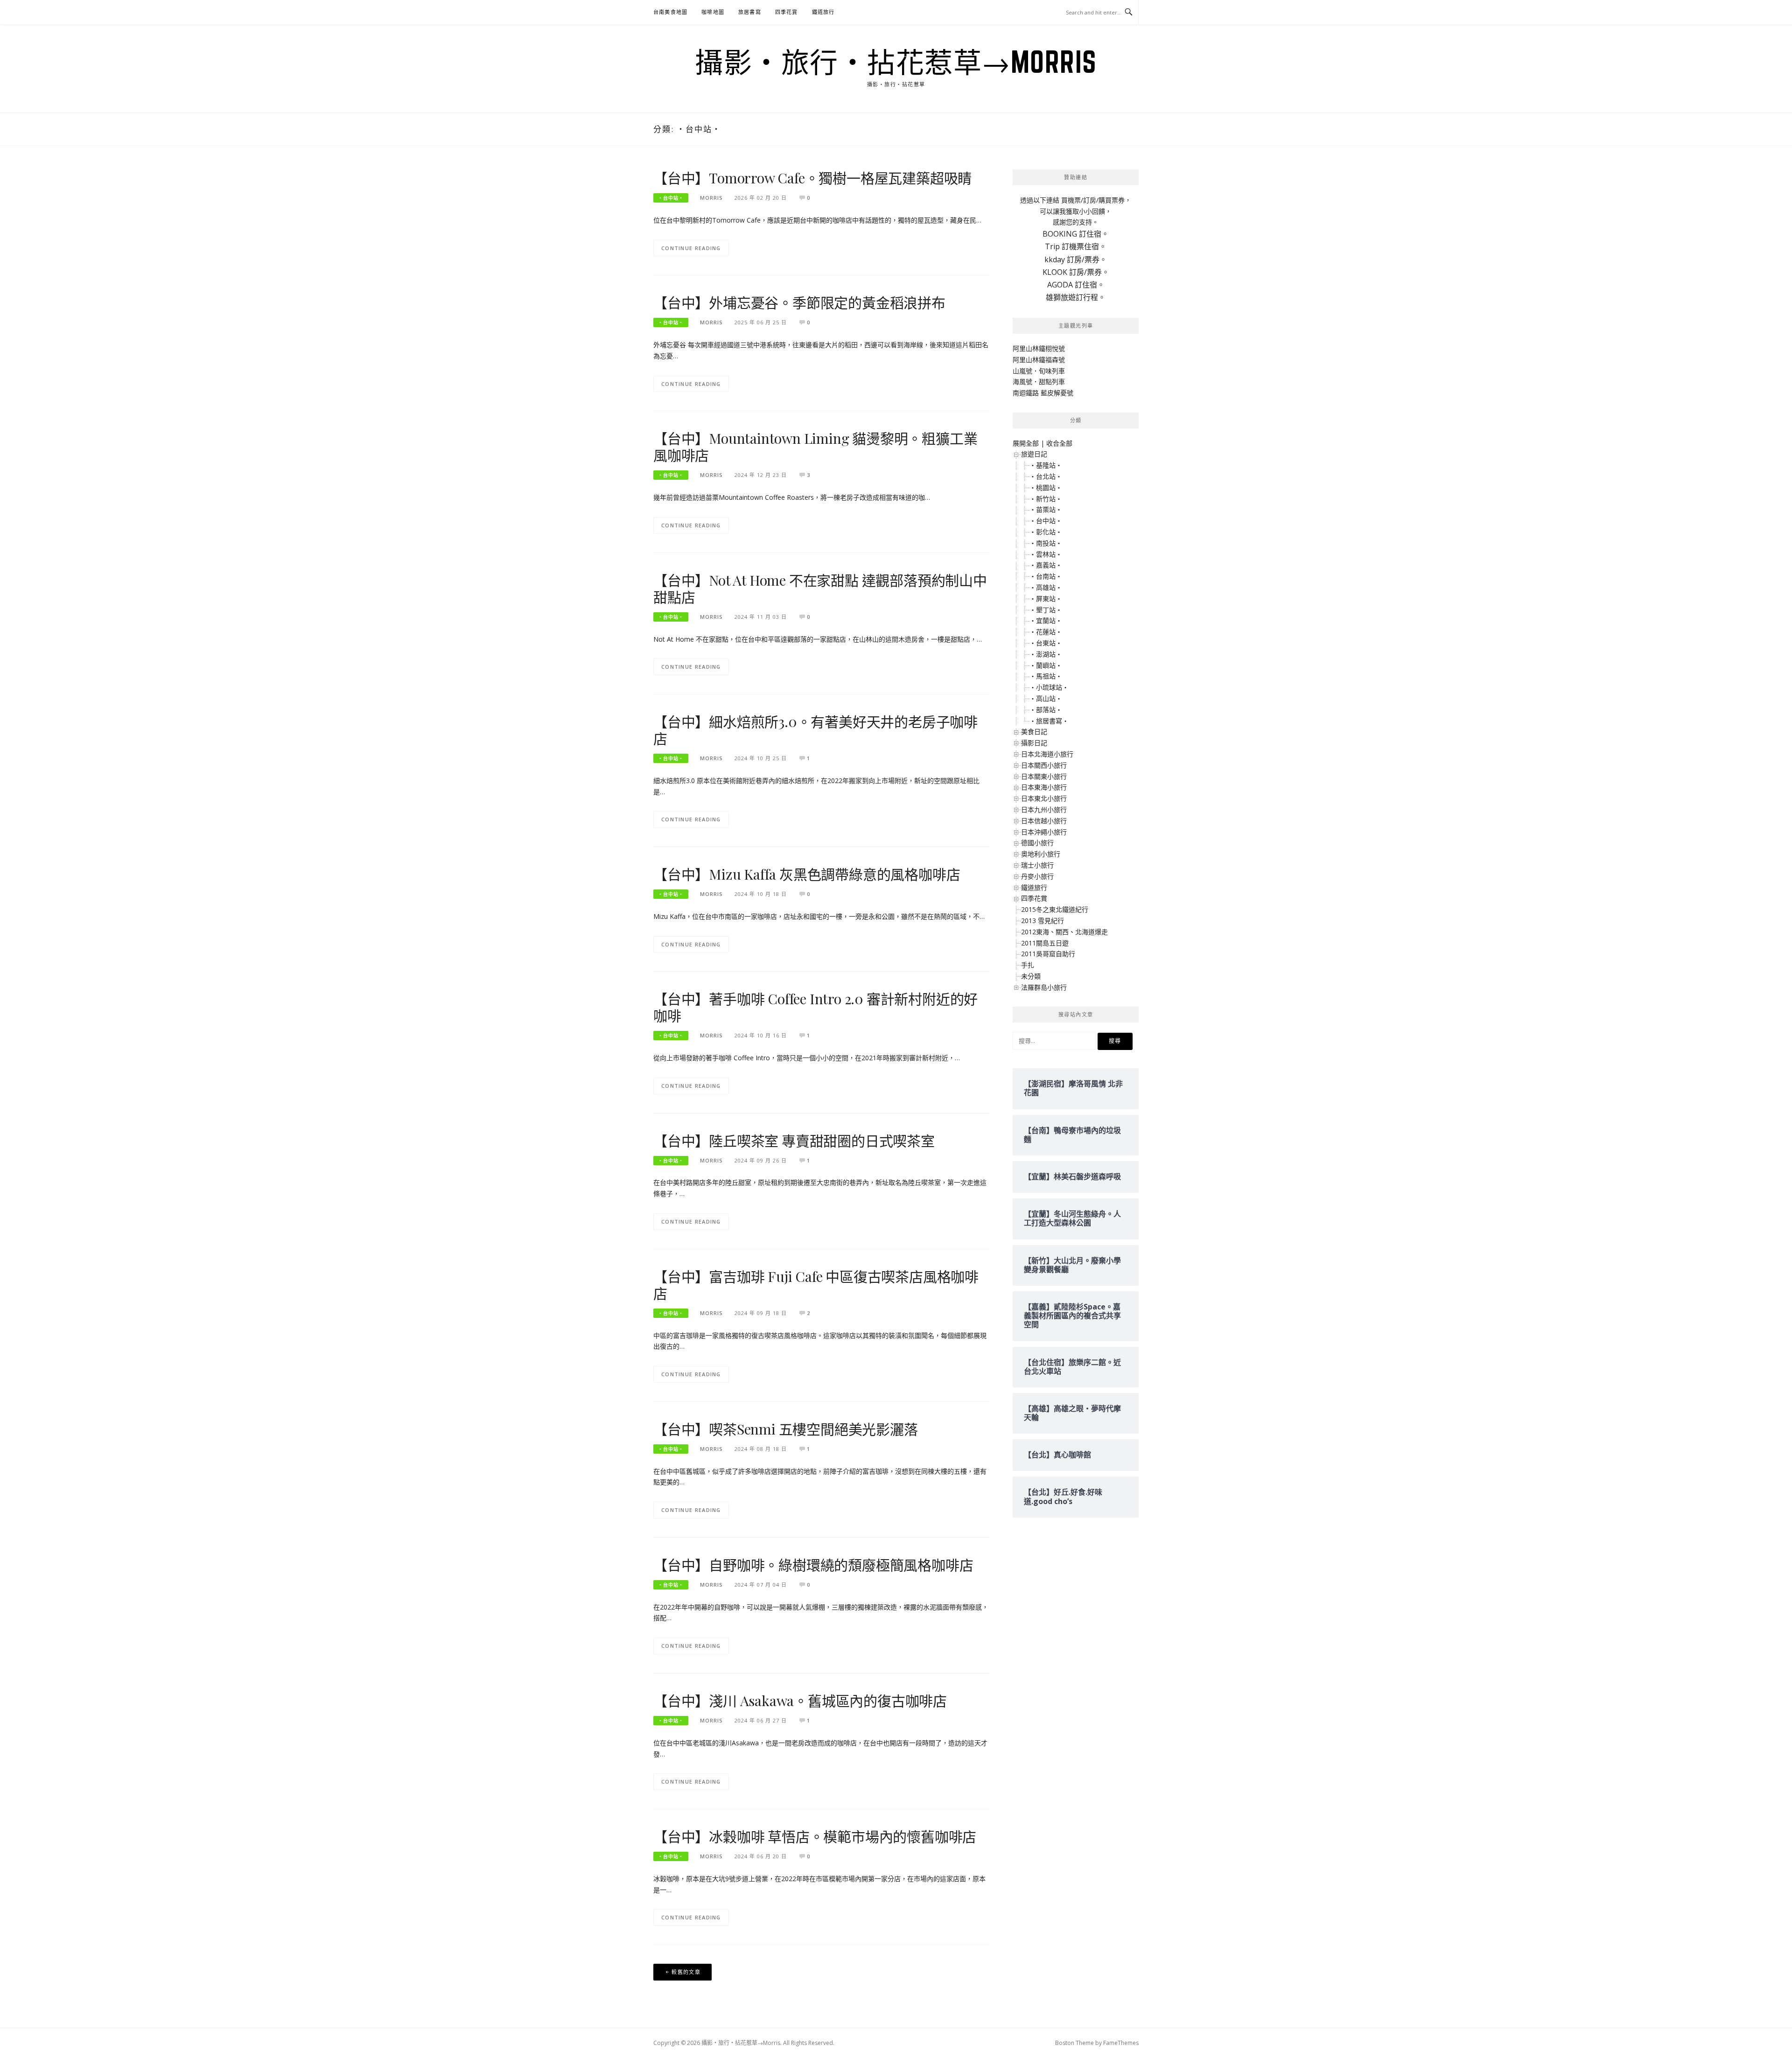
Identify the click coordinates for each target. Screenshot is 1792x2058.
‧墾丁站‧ (1046, 610)
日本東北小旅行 (1044, 798)
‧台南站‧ (1046, 576)
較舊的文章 (686, 1972)
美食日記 (1034, 731)
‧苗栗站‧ (1046, 509)
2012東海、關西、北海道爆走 (1064, 932)
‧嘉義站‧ (1046, 565)
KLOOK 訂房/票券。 (1076, 272)
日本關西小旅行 (1044, 765)
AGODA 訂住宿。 (1076, 285)
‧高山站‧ (1046, 698)
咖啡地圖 (713, 12)
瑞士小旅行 (1037, 865)
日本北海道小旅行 (1047, 754)
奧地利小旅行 (1041, 854)
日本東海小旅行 (1044, 787)
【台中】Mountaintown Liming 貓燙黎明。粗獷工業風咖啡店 (815, 447)
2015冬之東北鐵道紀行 (1055, 909)
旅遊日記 (1034, 454)
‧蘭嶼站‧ (1046, 665)
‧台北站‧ (1046, 476)
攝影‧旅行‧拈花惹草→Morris (896, 62)
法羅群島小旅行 (1044, 987)
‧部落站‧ (1046, 710)
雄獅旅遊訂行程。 (1076, 297)
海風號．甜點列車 (1039, 381)
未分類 (1031, 976)
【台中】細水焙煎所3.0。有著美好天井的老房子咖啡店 (815, 730)
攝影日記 (1034, 743)
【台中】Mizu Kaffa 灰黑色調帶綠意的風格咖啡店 (807, 874)
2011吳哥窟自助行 (1048, 954)
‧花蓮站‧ (1046, 632)
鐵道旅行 (823, 12)
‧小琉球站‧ (1049, 687)
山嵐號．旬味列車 (1039, 371)
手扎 (1028, 965)
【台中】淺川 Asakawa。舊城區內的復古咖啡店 (800, 1701)
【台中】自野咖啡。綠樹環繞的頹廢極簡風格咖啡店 (813, 1565)
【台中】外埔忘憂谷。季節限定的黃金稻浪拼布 (799, 302)
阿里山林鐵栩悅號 (1039, 348)
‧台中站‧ (671, 198)
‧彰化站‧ (1046, 532)
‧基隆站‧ (1046, 465)
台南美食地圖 (670, 12)
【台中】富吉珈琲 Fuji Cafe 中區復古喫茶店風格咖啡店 (816, 1285)
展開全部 (1026, 443)
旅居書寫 (750, 12)
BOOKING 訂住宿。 (1076, 234)
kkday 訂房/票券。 (1076, 259)
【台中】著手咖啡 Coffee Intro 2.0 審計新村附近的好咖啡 (815, 1007)
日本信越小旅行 (1044, 821)
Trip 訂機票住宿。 (1076, 246)
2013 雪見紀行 (1043, 920)
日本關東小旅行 (1044, 776)
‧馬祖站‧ (1046, 676)
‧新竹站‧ (1046, 499)
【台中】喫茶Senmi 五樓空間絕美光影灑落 (786, 1429)
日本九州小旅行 (1044, 809)
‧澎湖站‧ (1046, 654)
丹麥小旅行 (1037, 876)
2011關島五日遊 (1045, 943)
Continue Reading (691, 248)
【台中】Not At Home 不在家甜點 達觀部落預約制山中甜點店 (820, 588)
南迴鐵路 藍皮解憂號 (1043, 393)
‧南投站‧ (1046, 543)
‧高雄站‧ (1046, 587)
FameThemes (1121, 2043)
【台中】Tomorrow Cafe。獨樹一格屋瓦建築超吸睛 (812, 178)
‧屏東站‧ (1046, 598)
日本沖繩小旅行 (1044, 832)
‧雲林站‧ (1046, 554)
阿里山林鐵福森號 (1039, 360)
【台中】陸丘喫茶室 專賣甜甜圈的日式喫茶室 (794, 1141)
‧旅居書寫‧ (1049, 721)
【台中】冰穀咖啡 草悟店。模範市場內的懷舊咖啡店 (815, 1836)
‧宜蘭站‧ (1046, 620)
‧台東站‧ (1046, 643)
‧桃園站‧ (1046, 487)
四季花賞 (787, 12)
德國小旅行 (1037, 843)
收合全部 (1059, 443)
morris (711, 198)
